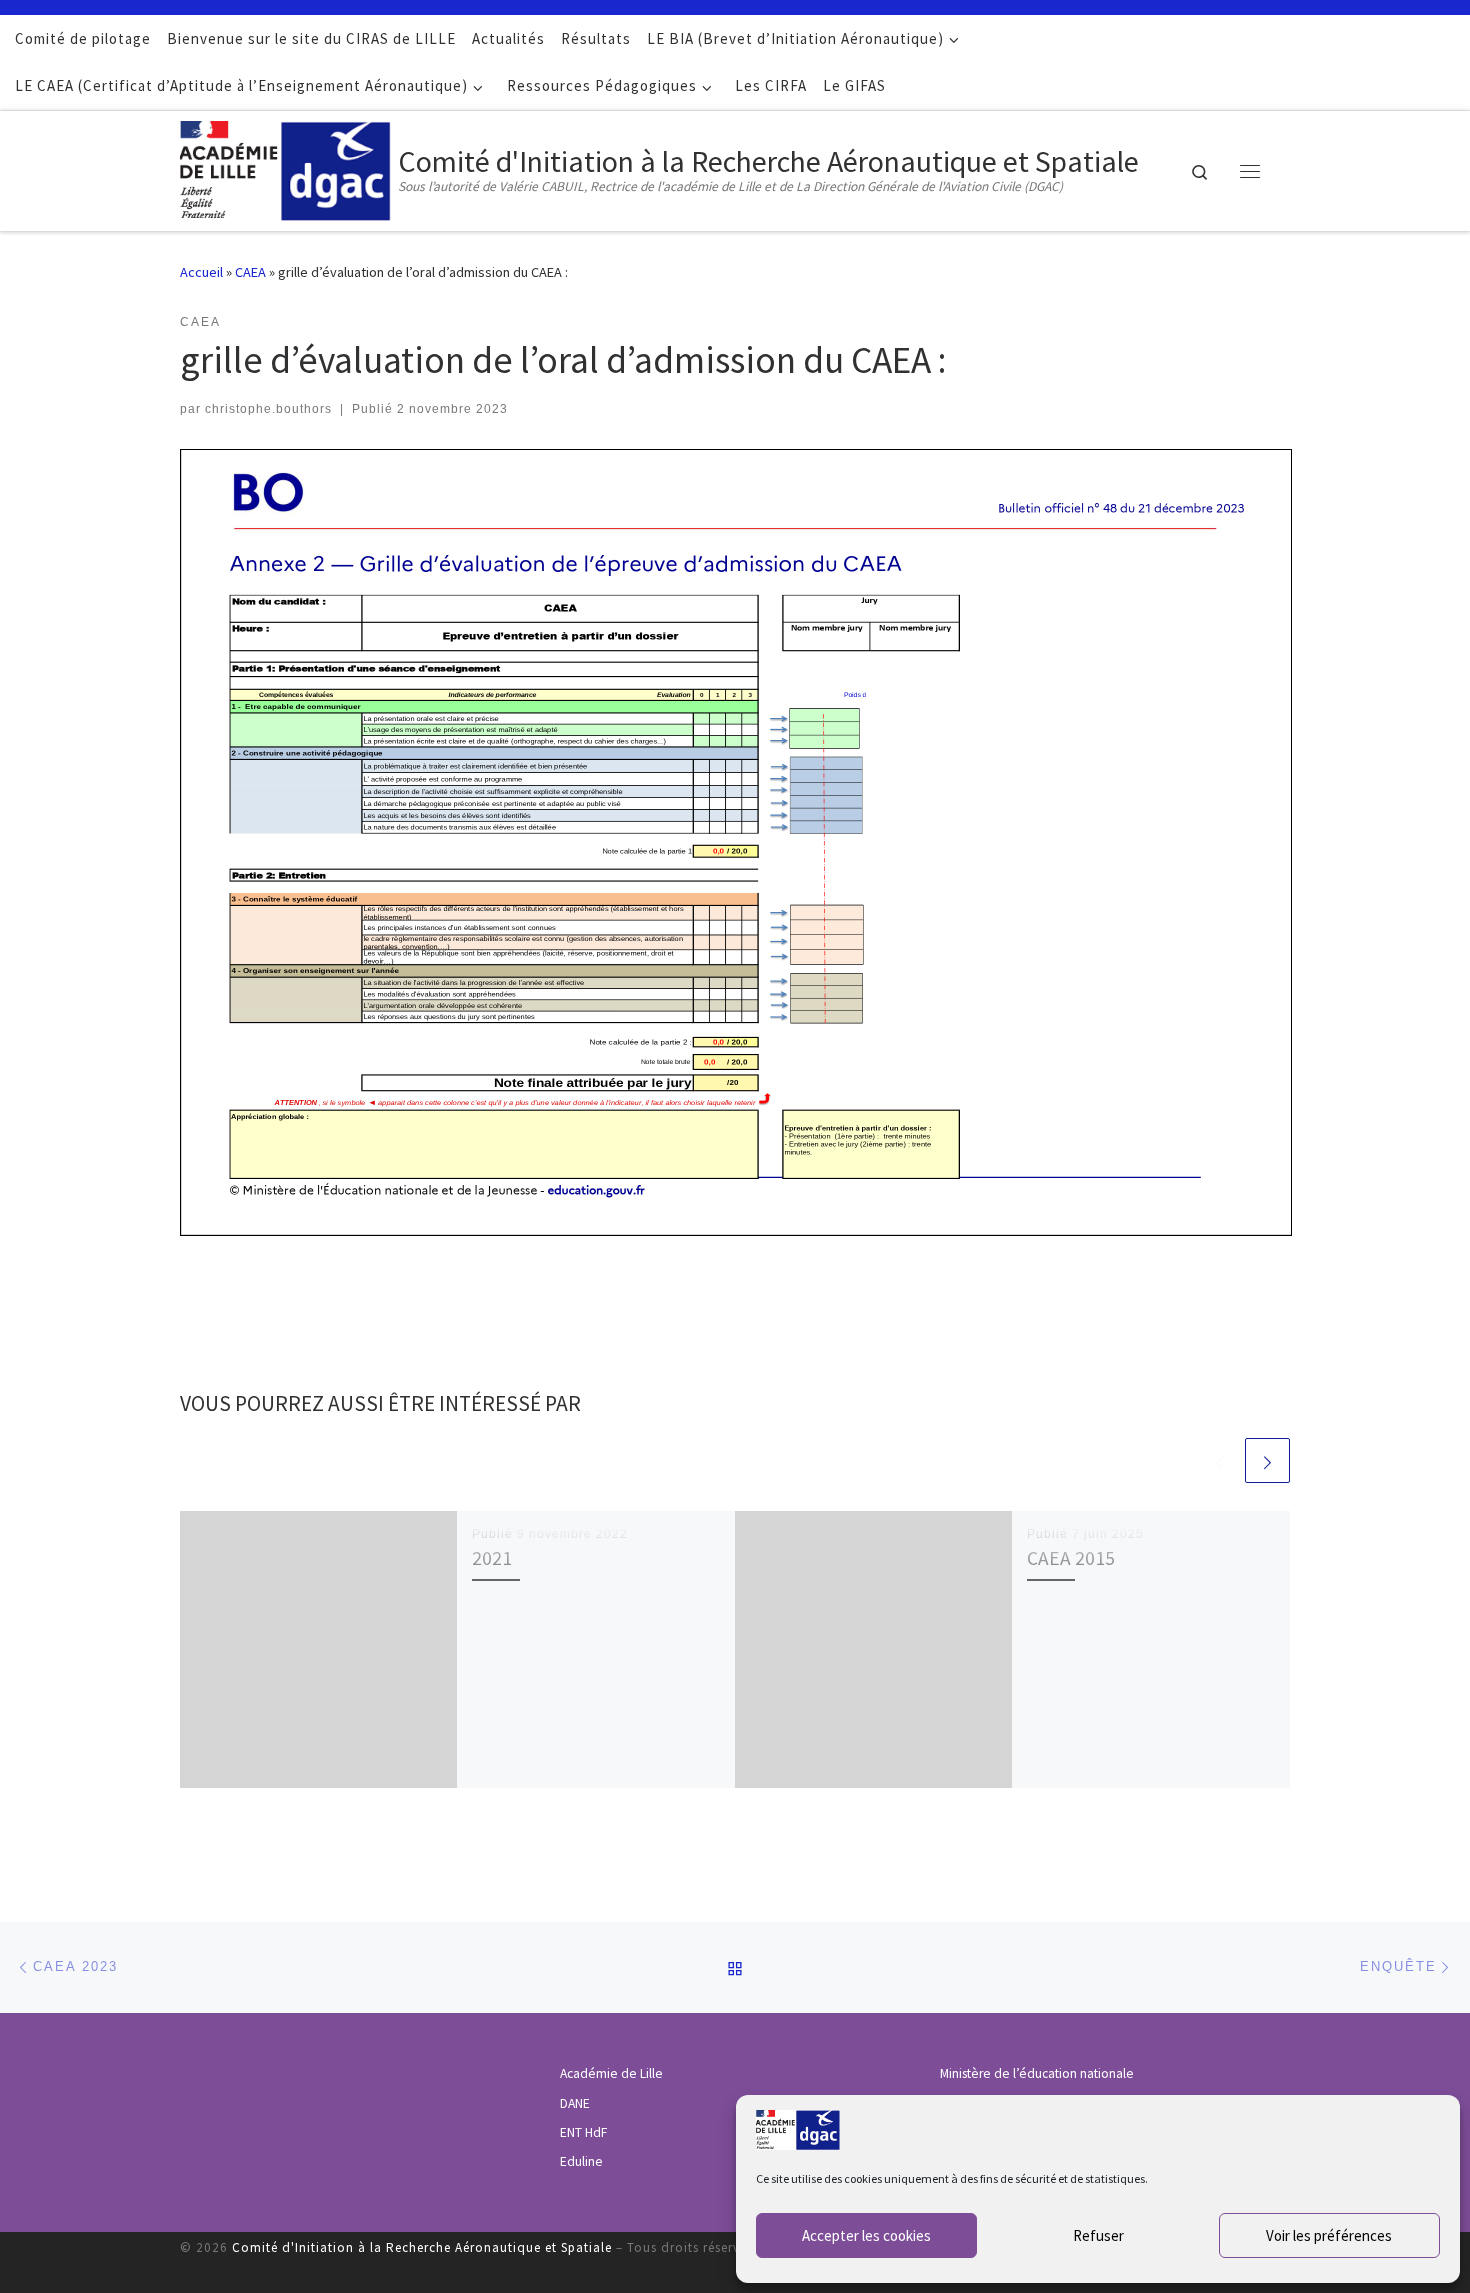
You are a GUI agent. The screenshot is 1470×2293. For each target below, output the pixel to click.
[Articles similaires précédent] (1219, 1460)
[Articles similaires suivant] (1267, 1460)
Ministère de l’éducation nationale (1037, 2073)
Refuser (1098, 2235)
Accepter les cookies (866, 2235)
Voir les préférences (1329, 2235)
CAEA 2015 (1071, 1558)
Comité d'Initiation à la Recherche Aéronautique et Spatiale (422, 2247)
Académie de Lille (611, 2073)
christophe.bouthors (268, 409)
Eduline (581, 2161)
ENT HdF (583, 2132)
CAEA (250, 272)
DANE (575, 2103)
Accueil (201, 272)
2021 (492, 1558)
